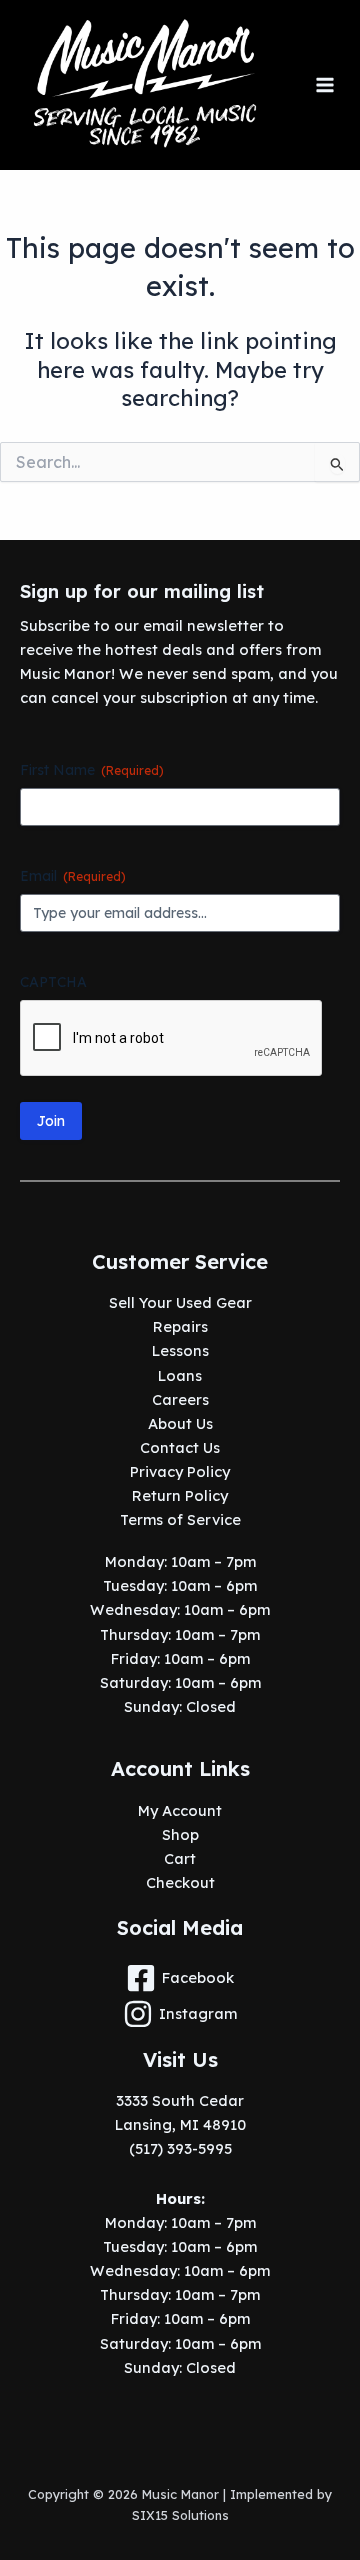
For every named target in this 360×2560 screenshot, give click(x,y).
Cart (180, 1858)
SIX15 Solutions (180, 2515)
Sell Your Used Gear (180, 1302)
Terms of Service (180, 1519)
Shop (180, 1834)
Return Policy (180, 1495)
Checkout (180, 1882)
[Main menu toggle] (325, 85)
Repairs (180, 1326)
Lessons (180, 1350)
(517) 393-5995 (180, 2148)
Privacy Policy (180, 1471)
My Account (180, 1810)
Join (51, 1121)
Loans (180, 1375)
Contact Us (180, 1447)
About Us (180, 1423)
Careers (180, 1399)
